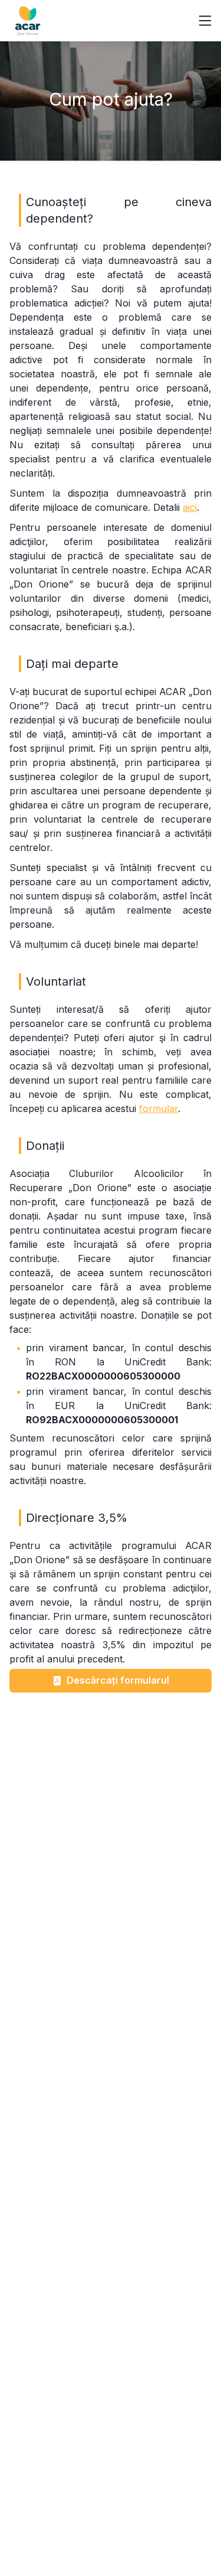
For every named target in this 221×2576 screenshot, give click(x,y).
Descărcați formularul (118, 1680)
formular (159, 1108)
